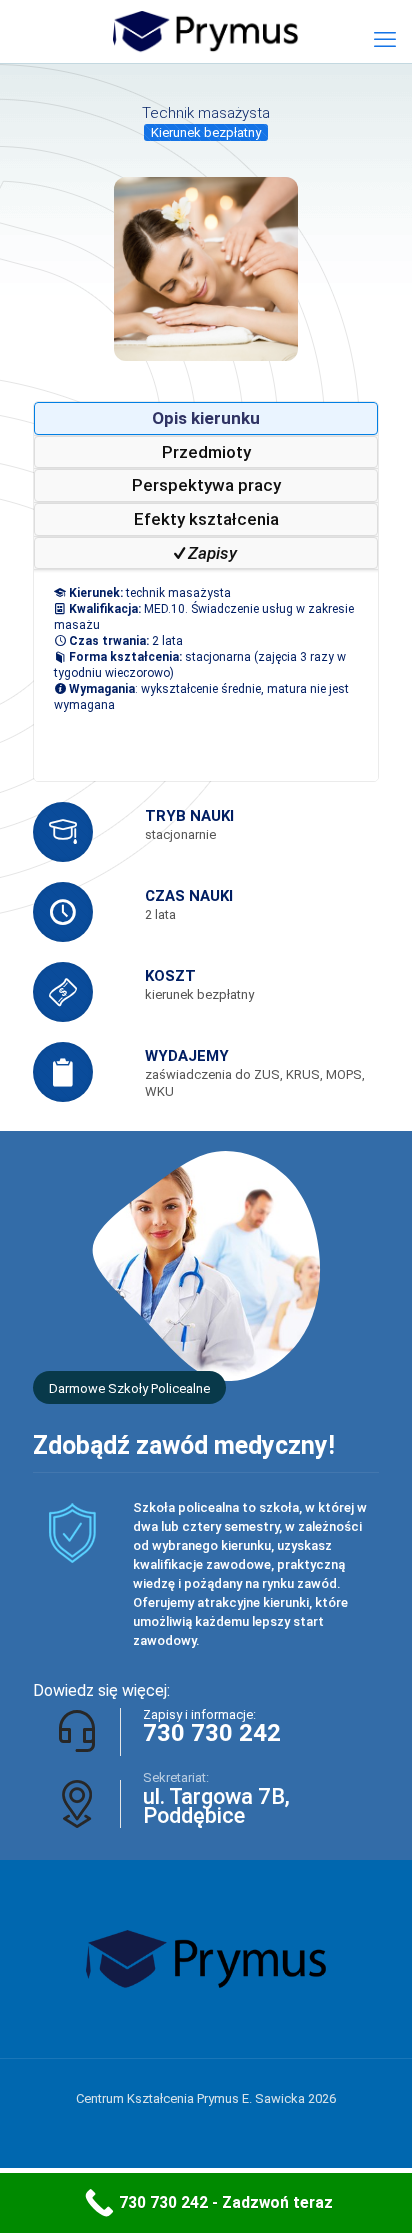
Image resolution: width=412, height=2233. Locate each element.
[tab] (206, 419)
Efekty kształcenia (206, 519)
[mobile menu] (385, 40)
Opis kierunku (206, 418)
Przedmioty (206, 452)
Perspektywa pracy (206, 485)
